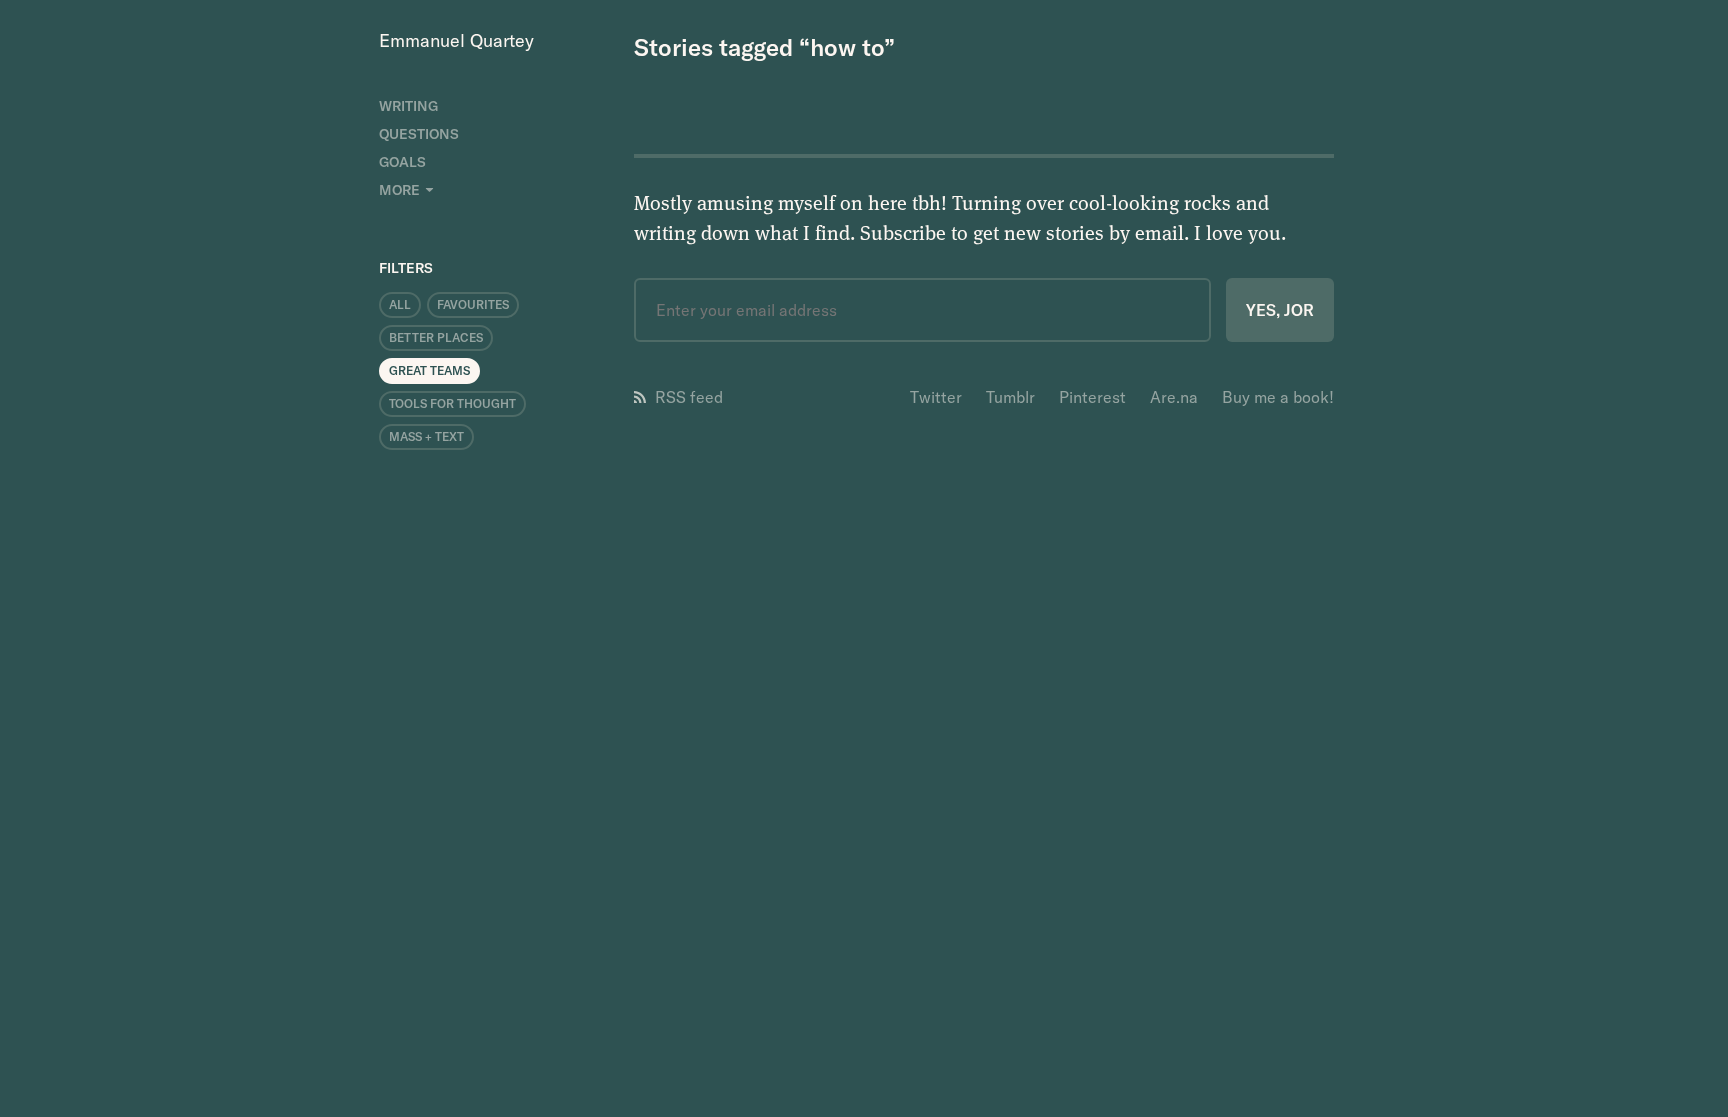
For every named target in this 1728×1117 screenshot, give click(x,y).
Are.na (1174, 397)
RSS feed (689, 397)
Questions (419, 134)
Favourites (473, 304)
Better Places (436, 337)
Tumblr (1010, 397)
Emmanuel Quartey (456, 40)
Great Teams (429, 370)
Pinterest (1092, 397)
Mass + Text (426, 436)
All (400, 304)
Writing (408, 106)
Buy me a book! (1278, 397)
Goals (402, 162)
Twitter (936, 397)
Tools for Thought (452, 403)
